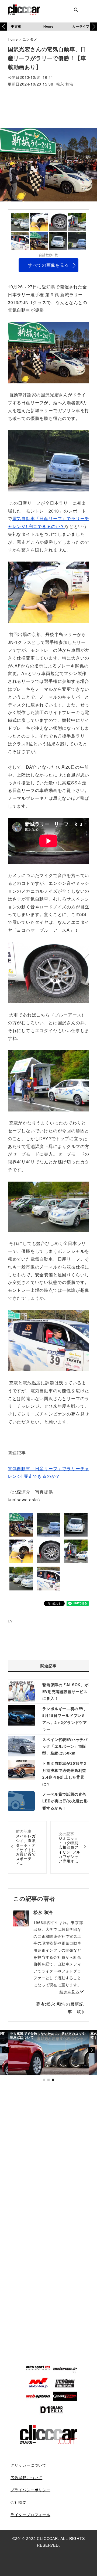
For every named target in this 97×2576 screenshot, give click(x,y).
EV (10, 1621)
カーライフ (81, 26)
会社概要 (18, 2502)
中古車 (16, 26)
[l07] (48, 1080)
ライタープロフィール (30, 2515)
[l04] (48, 1206)
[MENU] (86, 10)
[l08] (48, 1340)
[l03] (48, 460)
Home (48, 26)
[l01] (48, 352)
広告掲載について (26, 2477)
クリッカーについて (28, 2465)
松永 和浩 (65, 84)
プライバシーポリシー (30, 2490)
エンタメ (30, 39)
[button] (93, 27)
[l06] (48, 972)
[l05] (48, 592)
